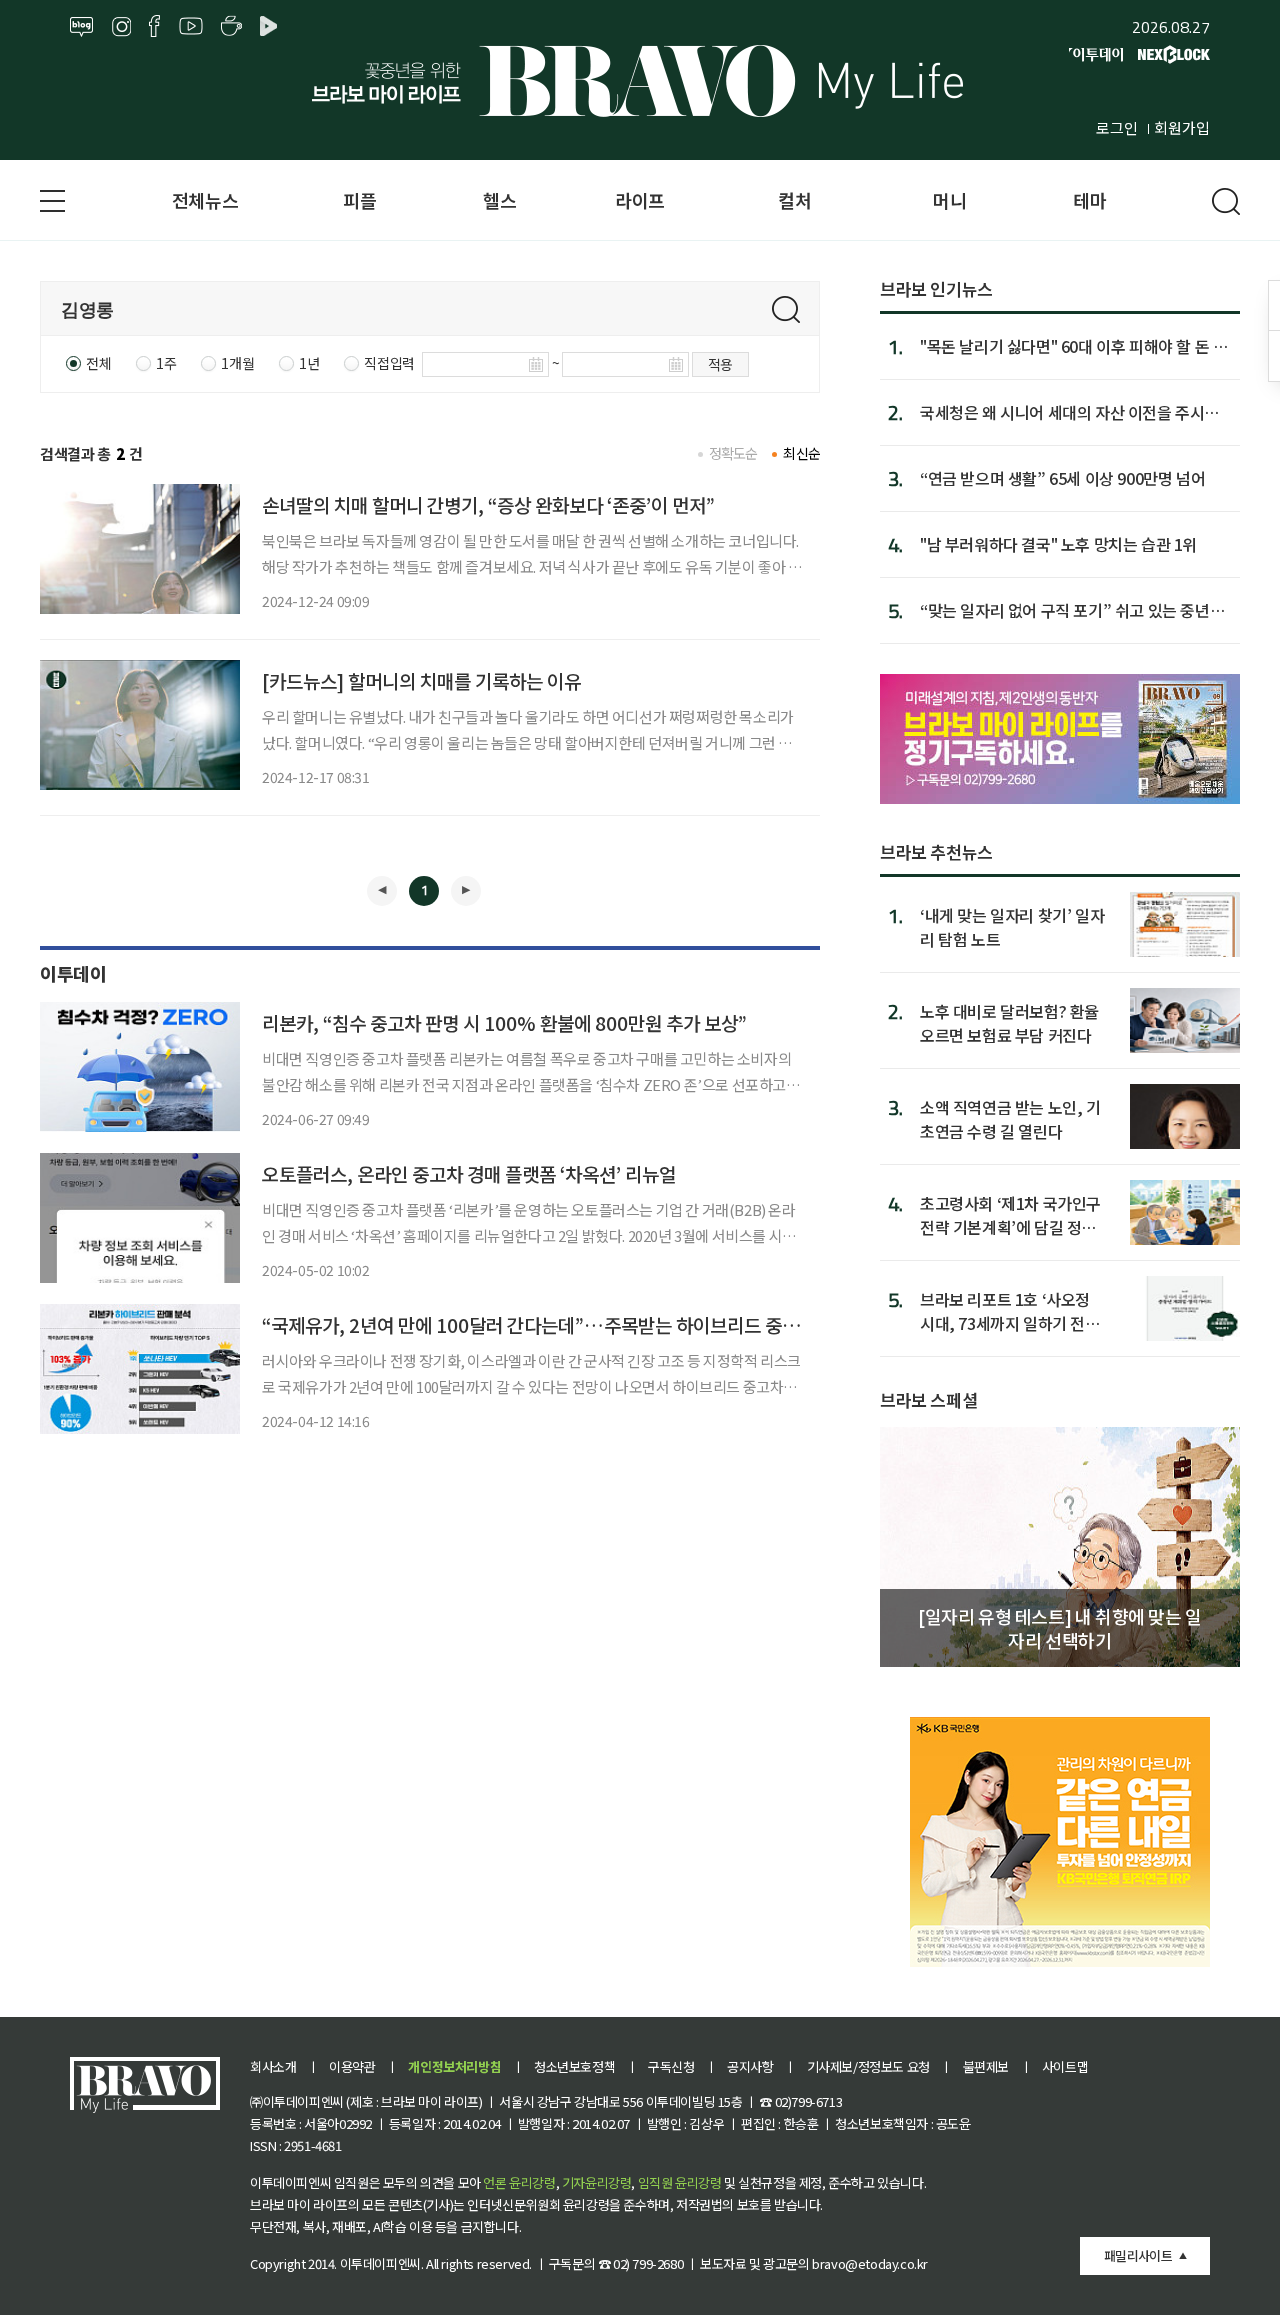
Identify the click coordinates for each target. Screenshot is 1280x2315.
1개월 (237, 363)
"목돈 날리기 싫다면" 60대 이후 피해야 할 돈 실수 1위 (1073, 346)
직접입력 (389, 363)
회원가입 (1182, 127)
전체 (98, 363)
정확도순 (733, 453)
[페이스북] (154, 27)
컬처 (794, 200)
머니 (949, 200)
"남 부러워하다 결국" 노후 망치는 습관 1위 (1058, 544)
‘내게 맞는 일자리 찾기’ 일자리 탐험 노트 (1012, 926)
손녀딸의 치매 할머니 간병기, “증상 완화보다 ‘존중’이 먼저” (488, 504)
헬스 (499, 200)
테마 (1089, 200)
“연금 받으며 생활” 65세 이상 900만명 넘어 (1062, 478)
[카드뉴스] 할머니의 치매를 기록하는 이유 (421, 680)
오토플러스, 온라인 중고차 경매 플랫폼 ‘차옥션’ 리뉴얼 (469, 1173)
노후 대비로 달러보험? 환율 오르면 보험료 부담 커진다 (1009, 1022)
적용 (720, 364)
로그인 (1117, 127)
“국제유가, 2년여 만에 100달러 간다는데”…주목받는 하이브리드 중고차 (539, 1324)
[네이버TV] (272, 27)
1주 (166, 363)
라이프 (640, 200)
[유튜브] (191, 27)
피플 (359, 200)
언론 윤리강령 (519, 2182)
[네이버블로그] (82, 27)
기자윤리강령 (597, 2182)
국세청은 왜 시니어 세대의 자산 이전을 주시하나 (1069, 412)
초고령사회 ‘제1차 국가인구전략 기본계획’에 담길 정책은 (1010, 1214)
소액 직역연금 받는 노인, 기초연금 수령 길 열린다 (1010, 1118)
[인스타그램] (121, 27)
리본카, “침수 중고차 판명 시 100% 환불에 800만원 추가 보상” (504, 1022)
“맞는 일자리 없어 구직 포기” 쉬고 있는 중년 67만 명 (1065, 610)
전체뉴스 (205, 200)
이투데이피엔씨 (380, 2263)
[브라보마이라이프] (640, 81)
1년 (309, 363)
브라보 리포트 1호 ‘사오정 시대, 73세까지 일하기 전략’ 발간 (1012, 1310)
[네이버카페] (231, 27)
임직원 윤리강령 (680, 2182)
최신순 (801, 453)
